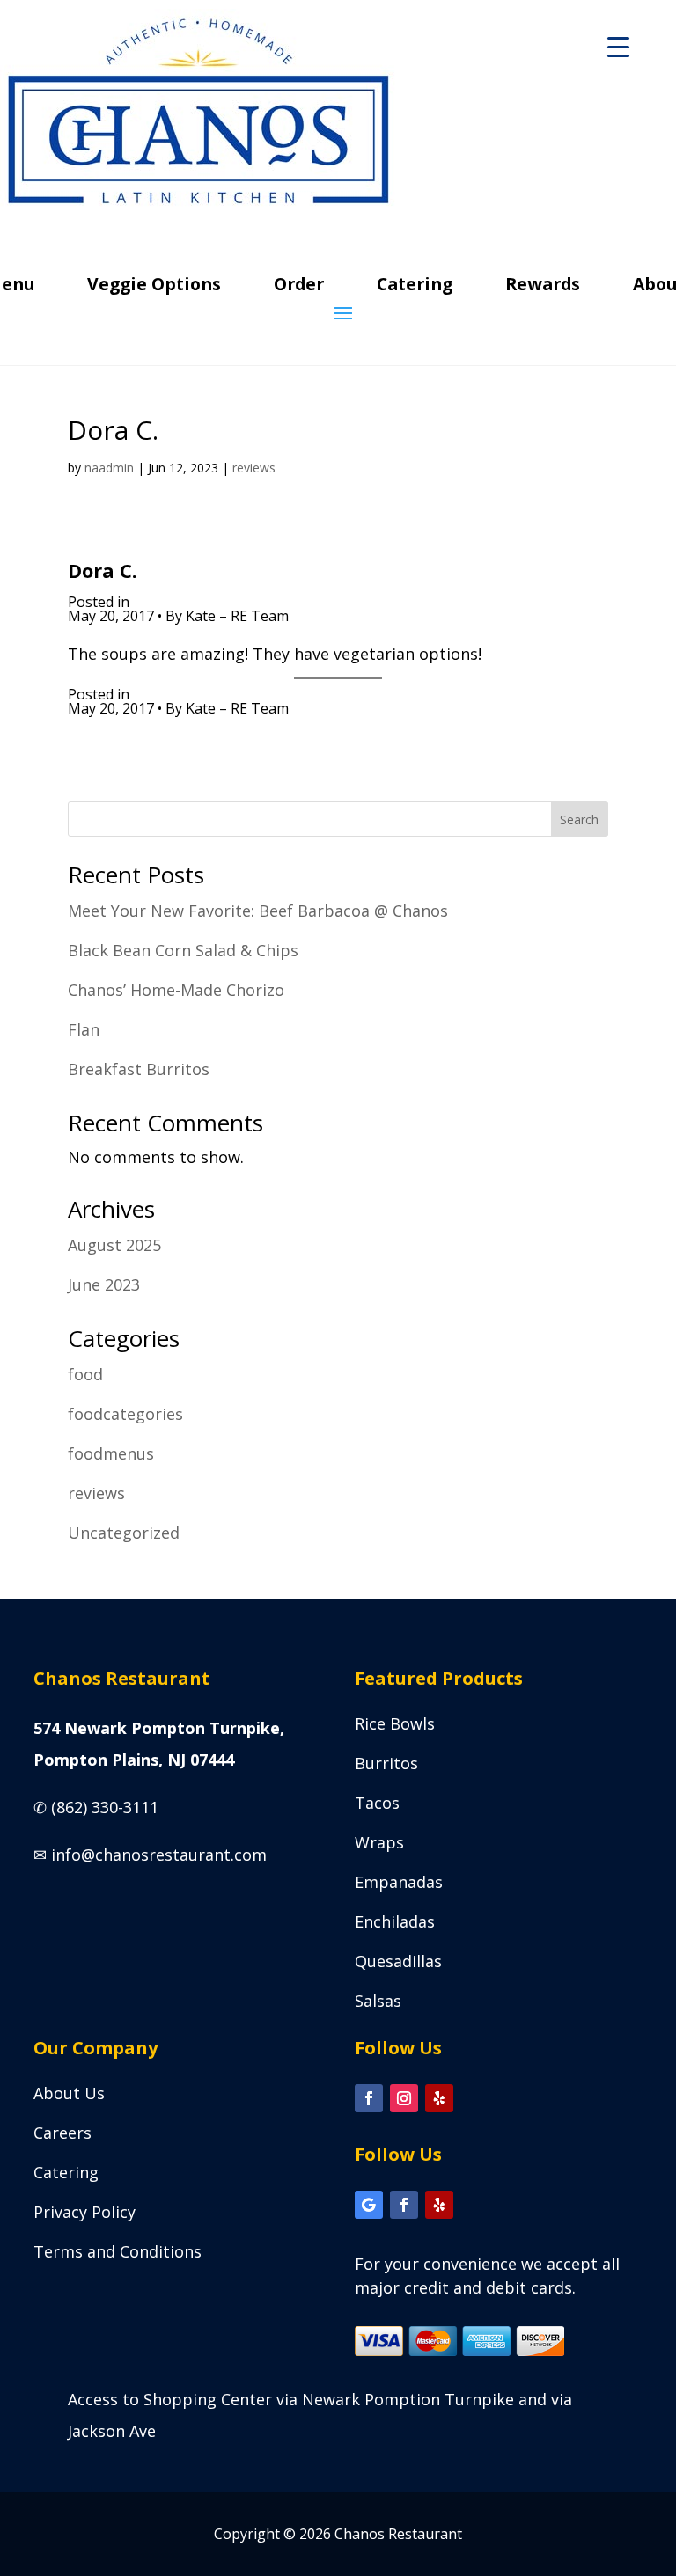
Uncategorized (124, 1533)
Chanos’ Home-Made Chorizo (176, 990)
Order (299, 287)
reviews (254, 468)
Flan (84, 1029)
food (85, 1374)
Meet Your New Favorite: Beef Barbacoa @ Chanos (258, 911)
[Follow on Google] (369, 2205)
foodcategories (125, 1414)
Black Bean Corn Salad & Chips (183, 950)
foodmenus (111, 1453)
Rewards (543, 287)
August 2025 (114, 1245)
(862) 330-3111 (105, 1807)
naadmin (109, 468)
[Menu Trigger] (618, 46)
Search (579, 820)
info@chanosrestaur (159, 1855)
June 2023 (104, 1284)
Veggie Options (154, 287)
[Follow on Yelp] (439, 2098)
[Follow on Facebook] (369, 2098)
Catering (415, 287)
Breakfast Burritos (139, 1069)
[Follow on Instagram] (404, 2098)
